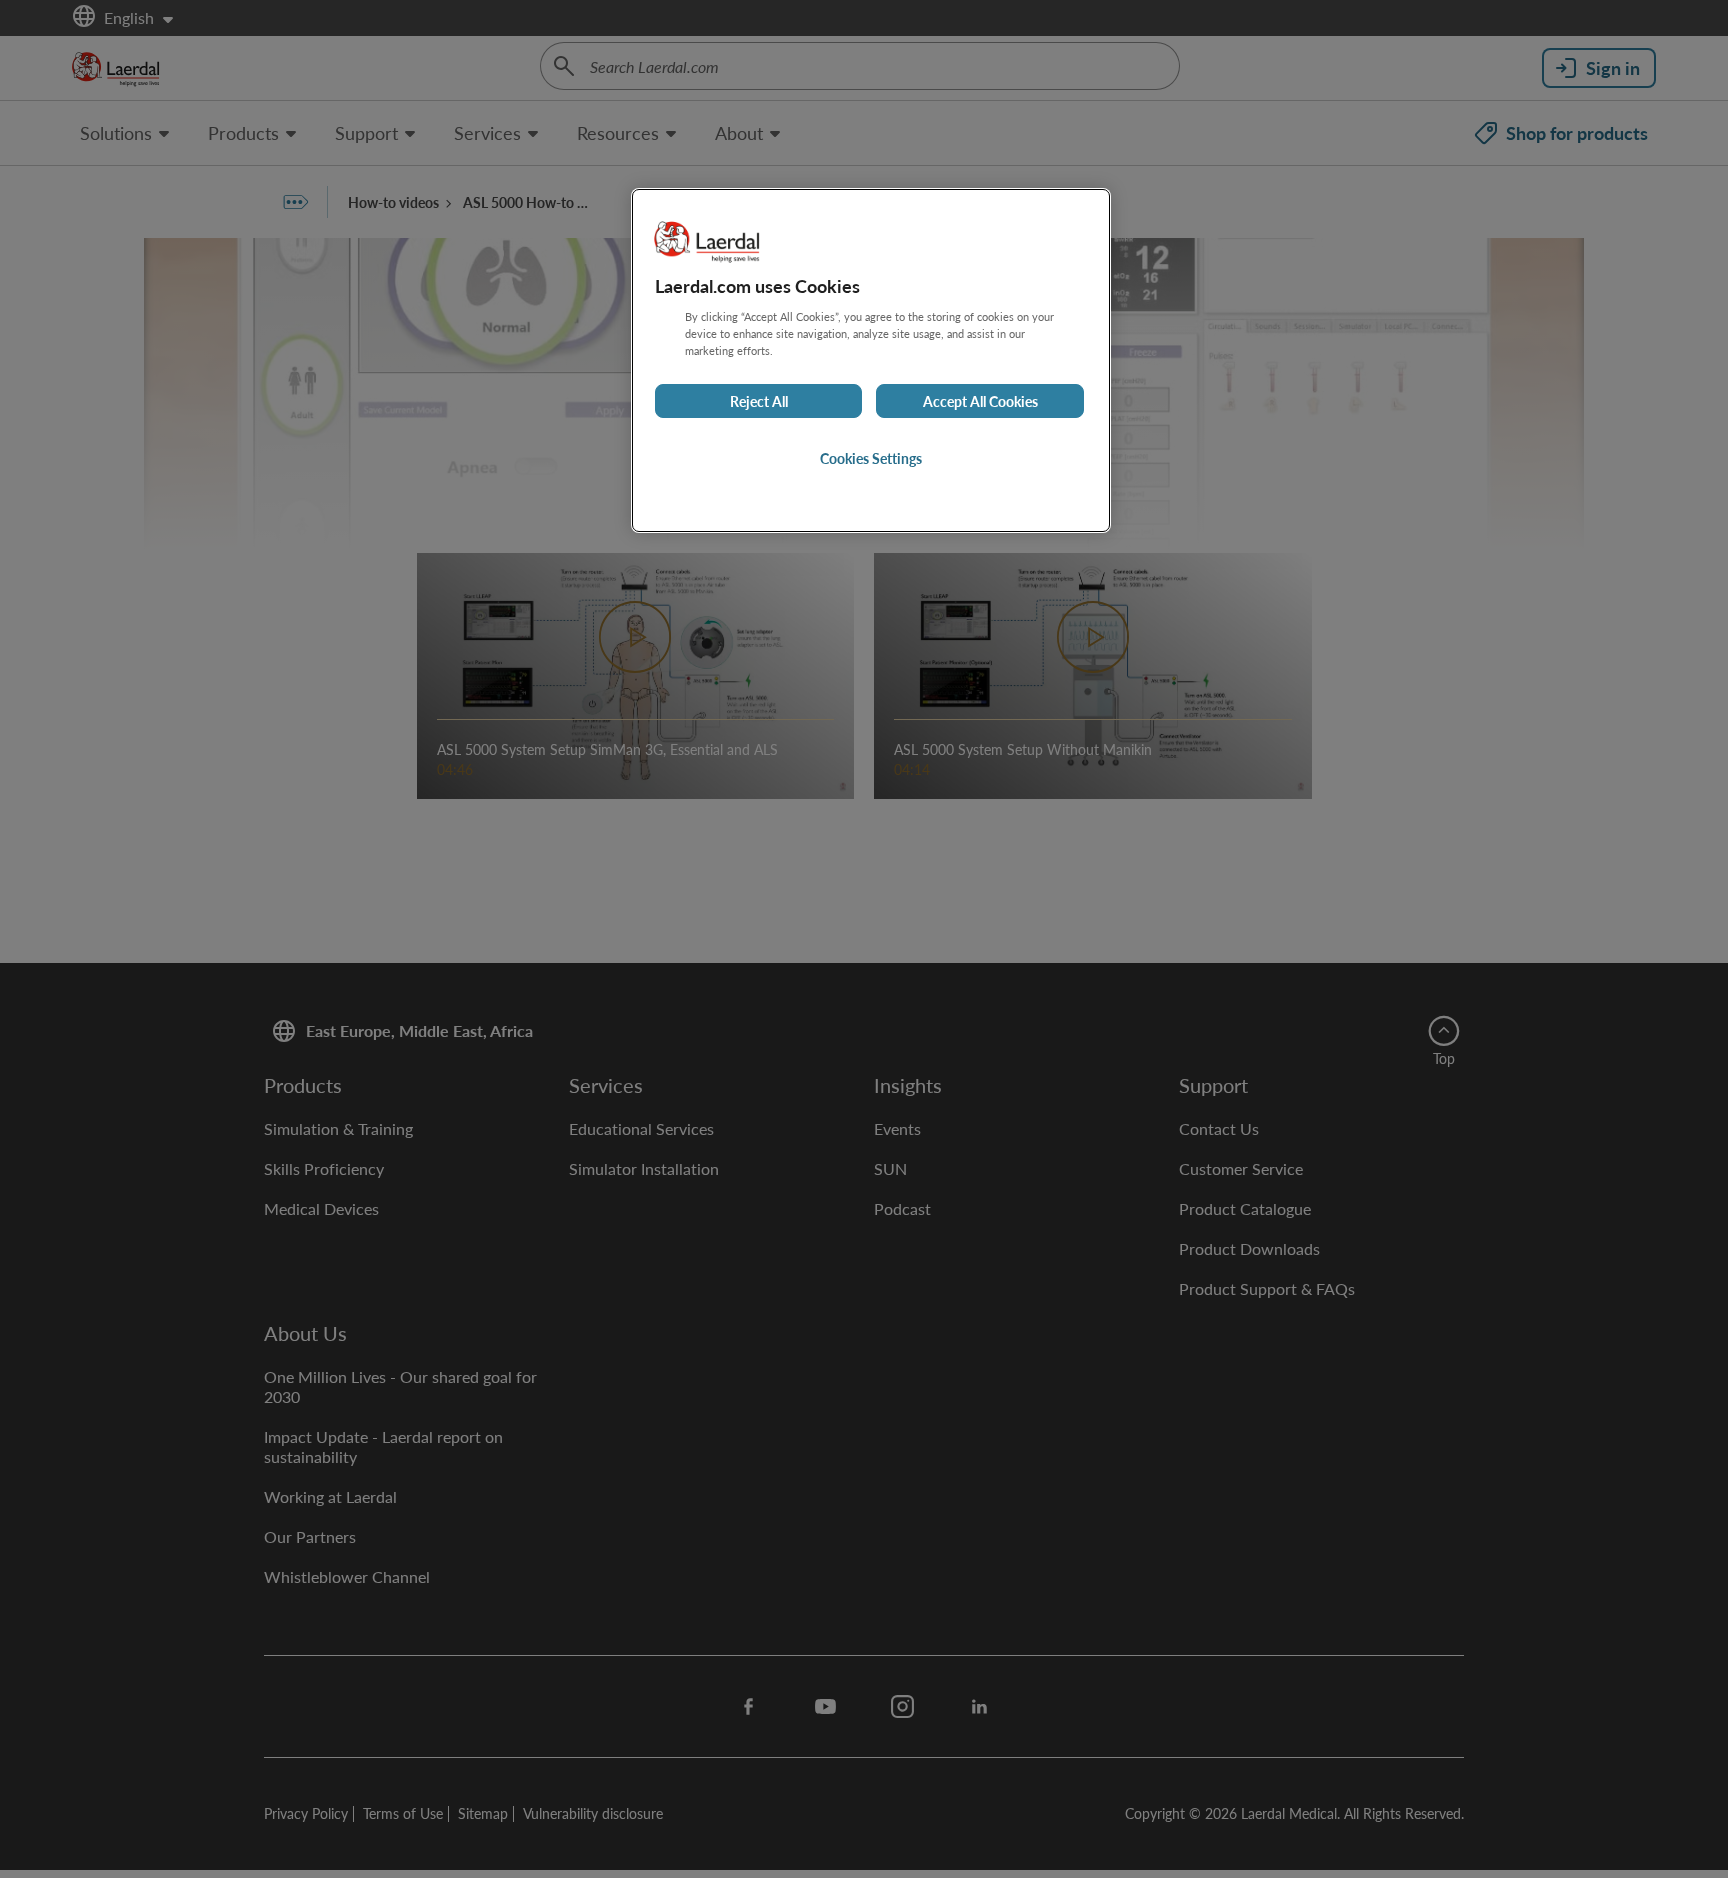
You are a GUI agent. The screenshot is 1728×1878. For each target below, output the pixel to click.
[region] (871, 360)
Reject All (759, 401)
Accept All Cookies (980, 401)
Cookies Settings (871, 458)
